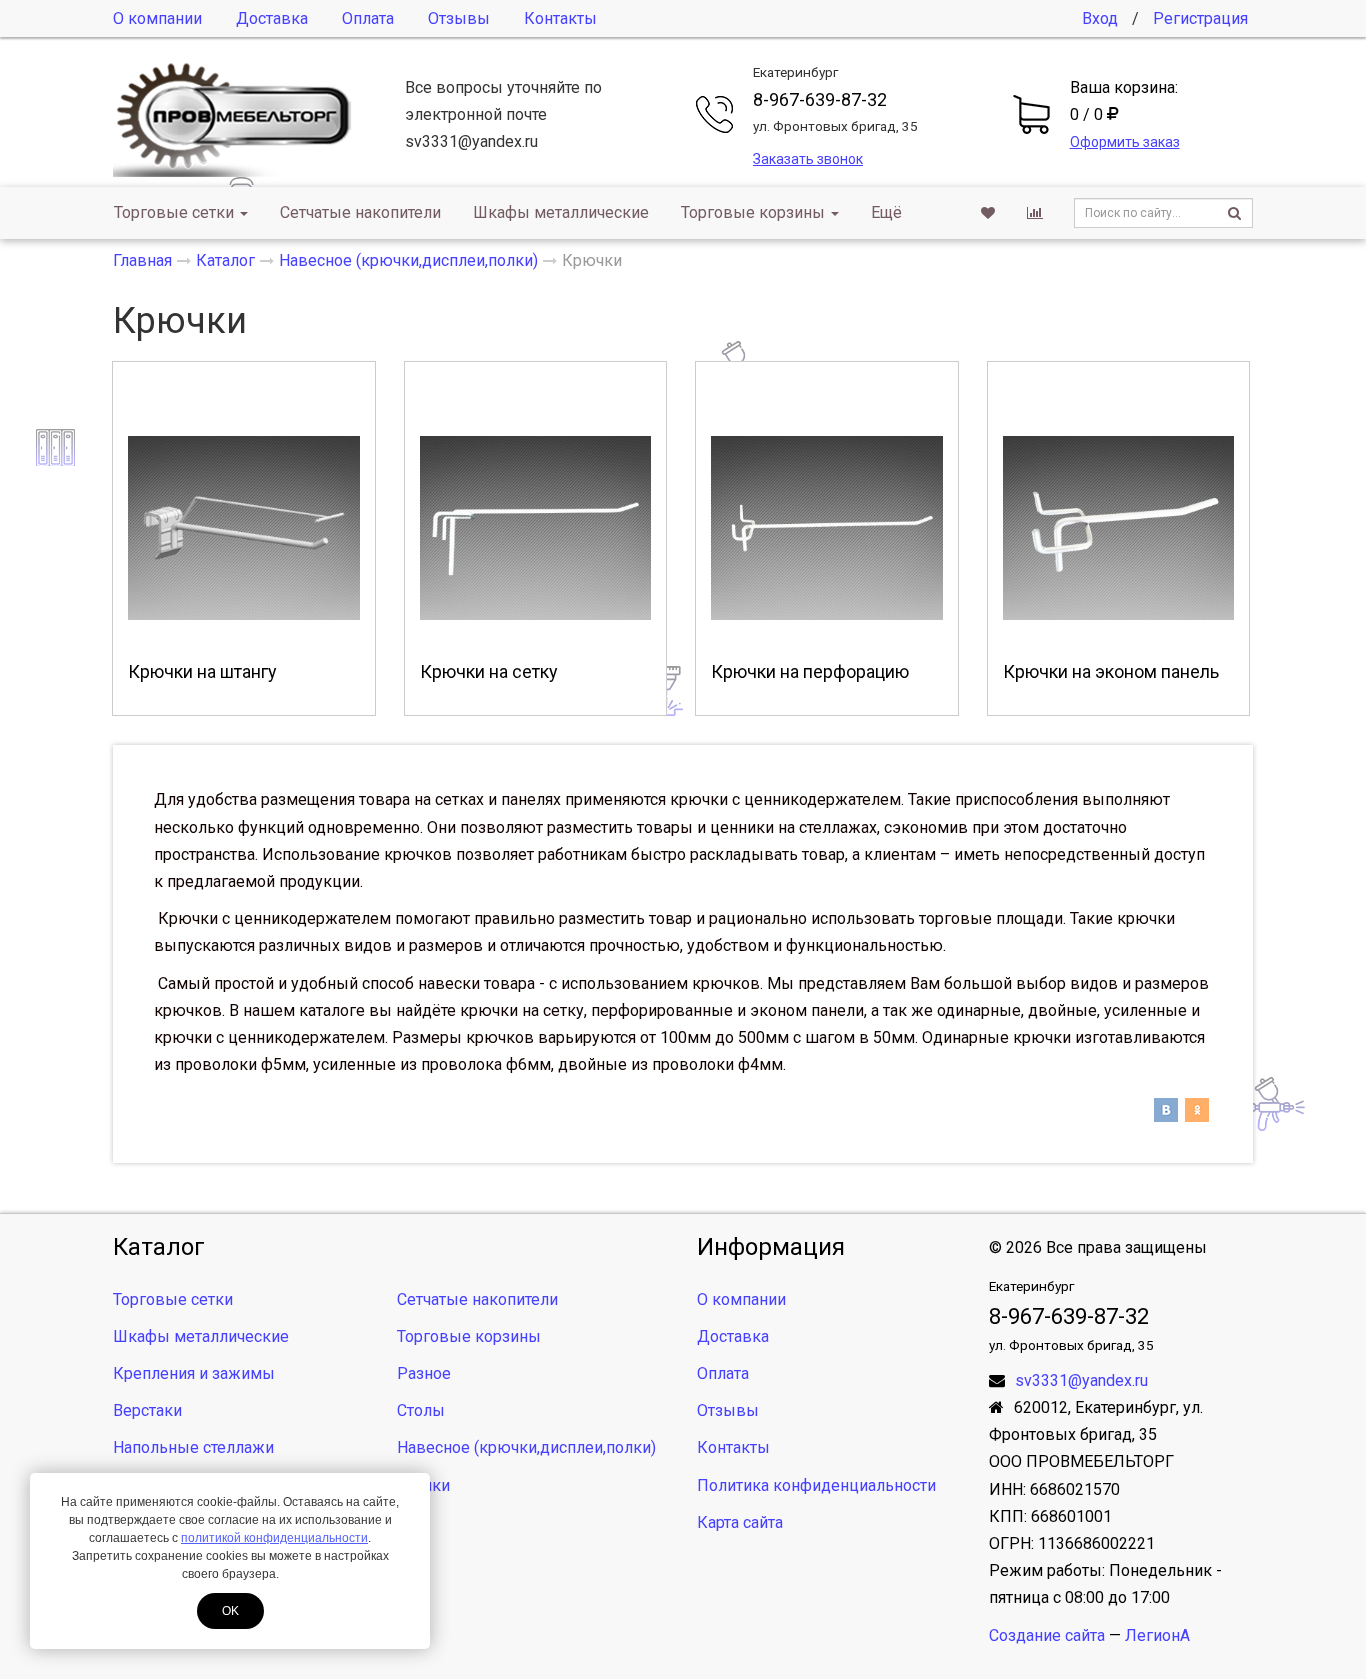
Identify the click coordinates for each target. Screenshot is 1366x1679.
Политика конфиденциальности (816, 1485)
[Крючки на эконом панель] (1119, 528)
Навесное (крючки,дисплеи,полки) (526, 1447)
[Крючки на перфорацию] (827, 528)
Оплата (368, 18)
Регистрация (1200, 18)
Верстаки (147, 1410)
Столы (421, 1410)
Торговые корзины (753, 212)
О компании (157, 18)
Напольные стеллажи (193, 1447)
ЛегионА (1157, 1635)
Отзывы (459, 18)
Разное (424, 1373)
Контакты (560, 18)
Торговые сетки (174, 212)
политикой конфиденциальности (274, 1538)
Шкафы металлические (561, 212)
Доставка (272, 18)
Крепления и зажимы (194, 1373)
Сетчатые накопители (360, 212)
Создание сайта (1047, 1635)
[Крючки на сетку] (536, 528)
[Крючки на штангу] (244, 528)
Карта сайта (740, 1522)
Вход (1100, 18)
